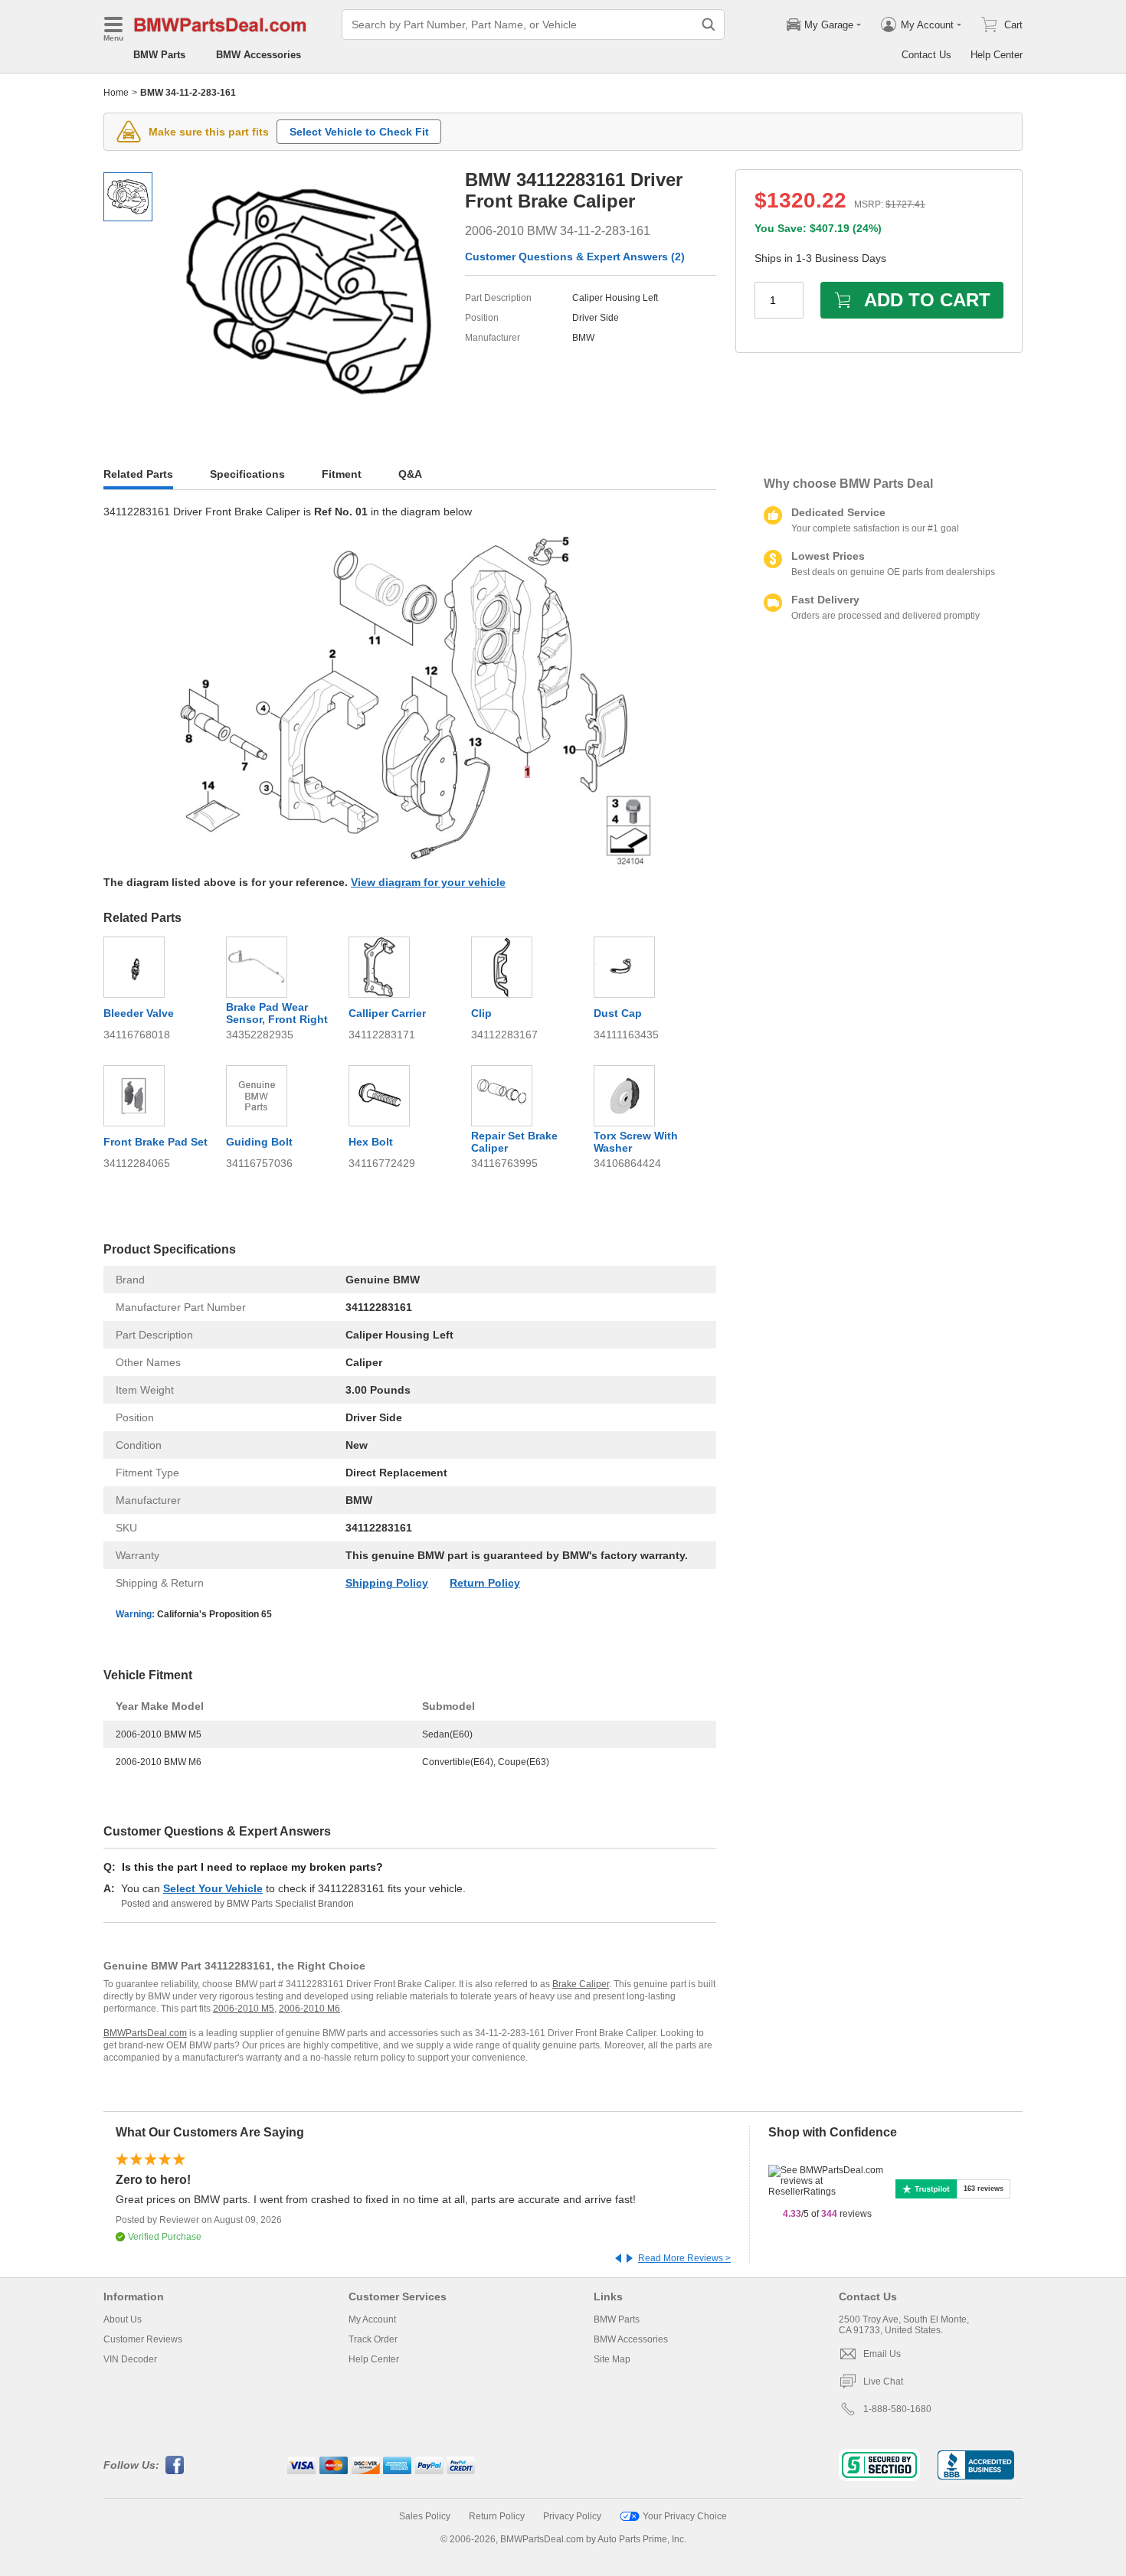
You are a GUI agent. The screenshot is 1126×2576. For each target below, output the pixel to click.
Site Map (612, 2359)
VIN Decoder (130, 2359)
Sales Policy (425, 2516)
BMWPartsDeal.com (145, 2033)
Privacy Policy (572, 2516)
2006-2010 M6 (309, 2009)
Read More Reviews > (684, 2258)
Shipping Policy (387, 1583)
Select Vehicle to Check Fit (359, 132)
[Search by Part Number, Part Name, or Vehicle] (709, 25)
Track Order (373, 2339)
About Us (123, 2319)
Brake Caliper (581, 1984)
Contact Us (926, 55)
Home (116, 93)
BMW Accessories (259, 55)
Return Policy (485, 1583)
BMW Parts (159, 55)
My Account (372, 2319)
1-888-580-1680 (897, 2409)
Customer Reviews (143, 2339)
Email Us (882, 2354)
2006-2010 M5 (244, 2009)
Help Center (997, 55)
